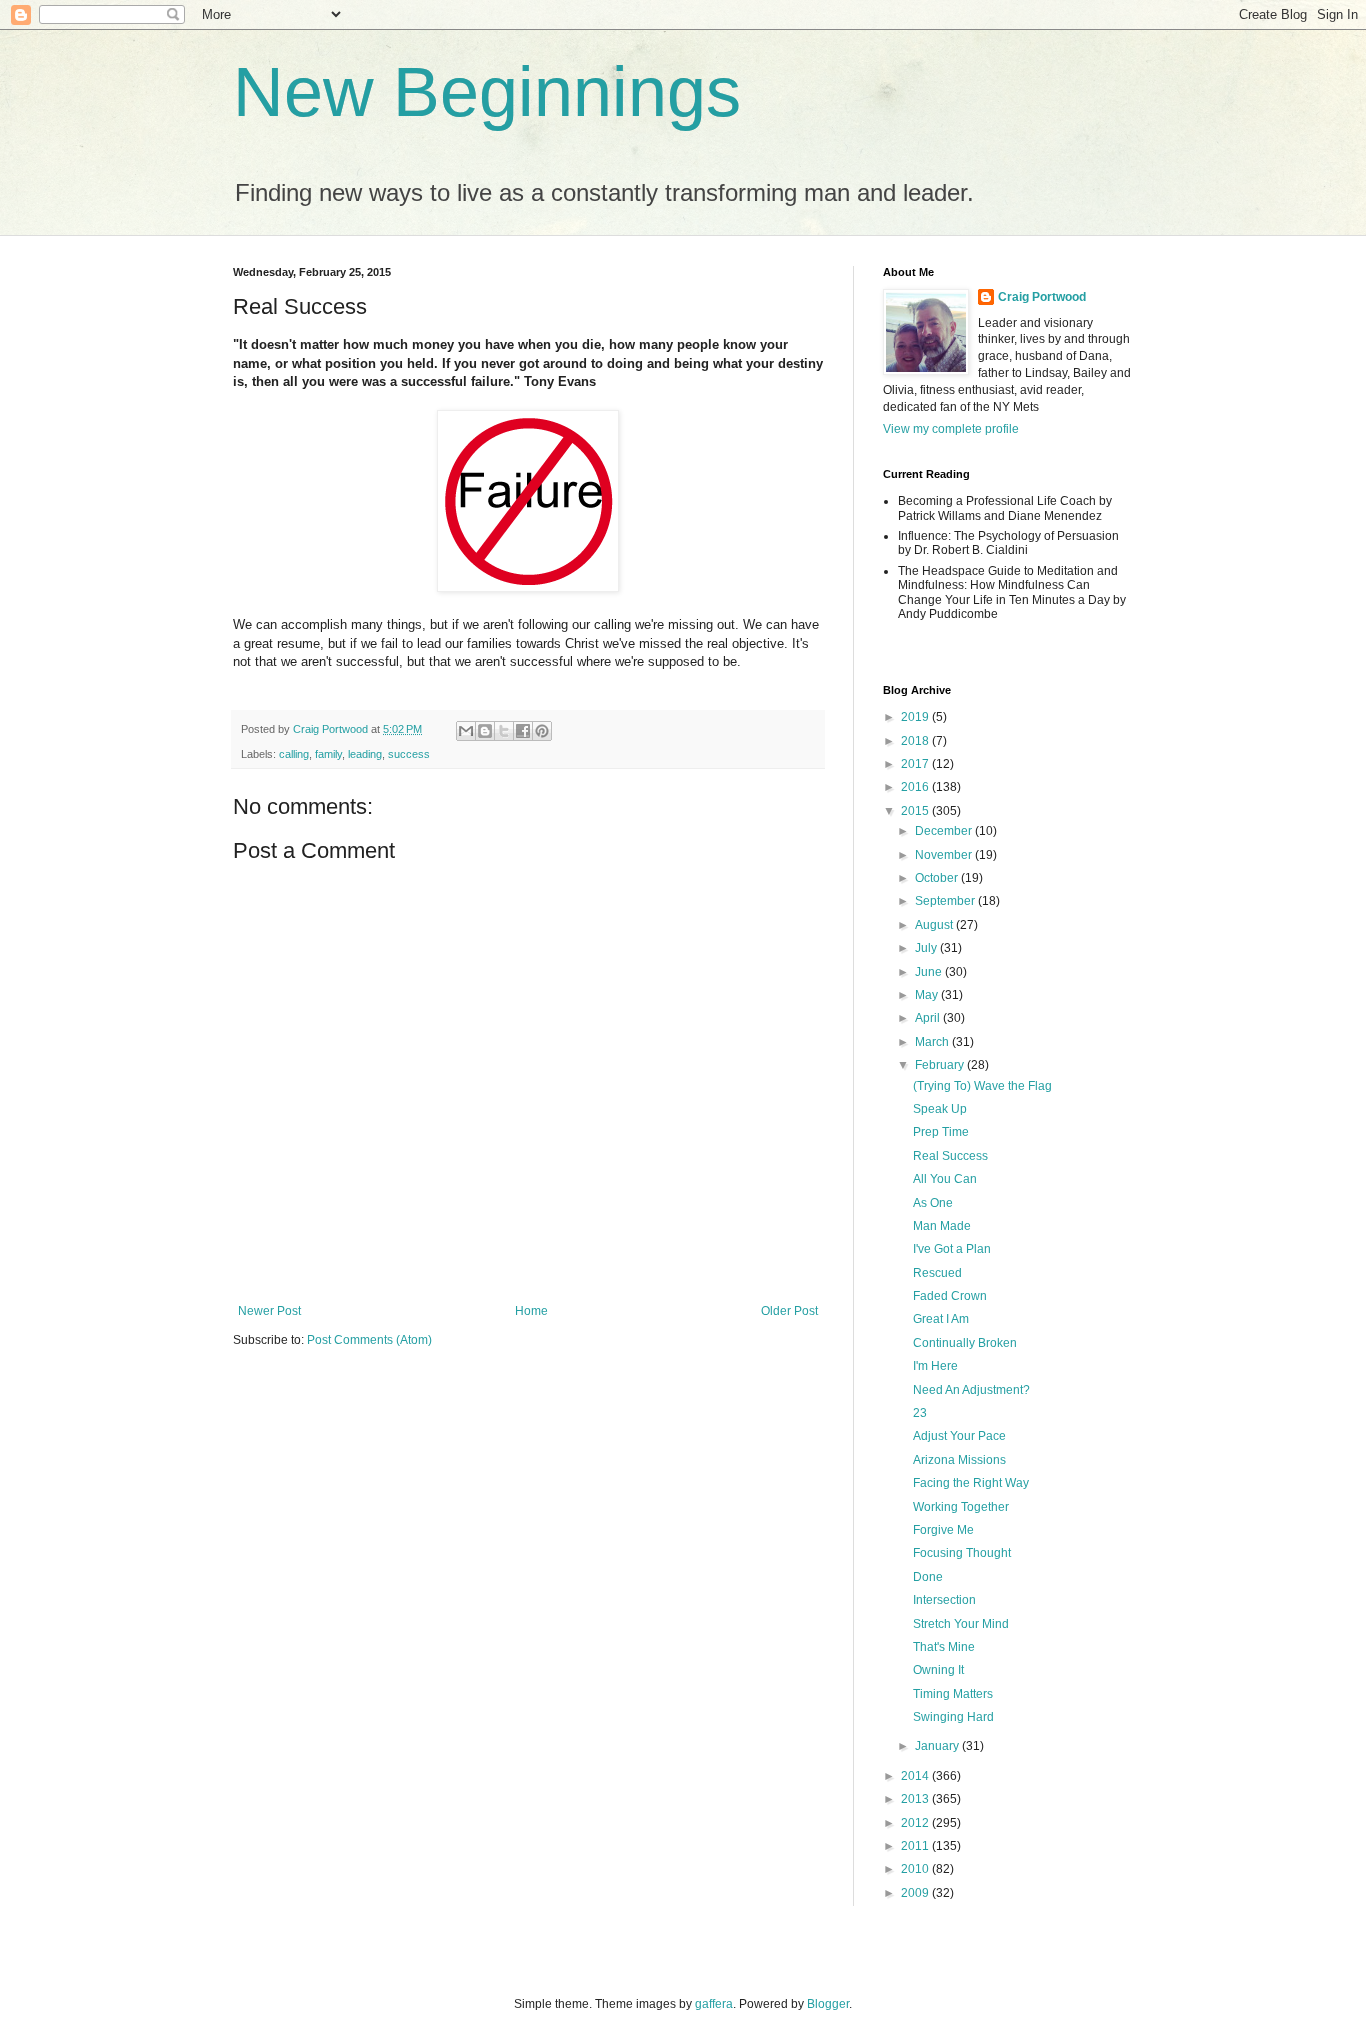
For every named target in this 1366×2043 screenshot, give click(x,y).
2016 (916, 787)
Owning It (938, 1670)
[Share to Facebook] (523, 731)
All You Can (945, 1179)
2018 (916, 741)
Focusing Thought (962, 1553)
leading (365, 754)
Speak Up (940, 1109)
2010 (916, 1869)
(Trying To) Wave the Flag (982, 1086)
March (933, 1042)
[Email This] (466, 731)
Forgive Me (943, 1530)
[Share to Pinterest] (542, 731)
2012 (916, 1823)
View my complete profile (951, 429)
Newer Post (269, 1311)
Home (531, 1311)
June (930, 972)
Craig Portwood (1042, 297)
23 (920, 1413)
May (928, 995)
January (938, 1746)
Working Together (961, 1507)
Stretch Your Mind (961, 1624)
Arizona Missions (959, 1460)
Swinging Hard (953, 1717)
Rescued (937, 1273)
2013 (916, 1799)
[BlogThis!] (485, 731)
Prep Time (941, 1132)
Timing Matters (953, 1694)
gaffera (714, 2004)
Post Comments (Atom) (369, 1340)
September (946, 901)
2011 (916, 1846)
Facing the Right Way (971, 1483)
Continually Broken (965, 1343)
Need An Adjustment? (971, 1390)
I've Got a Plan (952, 1249)
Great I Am (941, 1319)
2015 (916, 811)
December (945, 831)
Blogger (828, 2004)
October (938, 878)
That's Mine (944, 1647)
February (941, 1065)
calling (294, 754)
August (935, 925)
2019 (916, 717)
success (409, 754)
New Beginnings (487, 92)
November (945, 855)
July (927, 948)
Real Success (950, 1156)
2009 (916, 1893)
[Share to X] (504, 731)
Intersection (944, 1600)
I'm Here (935, 1366)
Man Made (942, 1226)
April (929, 1018)
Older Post (789, 1311)
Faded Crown (950, 1296)
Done (928, 1577)
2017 (916, 764)
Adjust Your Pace (959, 1436)
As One (933, 1203)
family (328, 754)
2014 (916, 1776)
